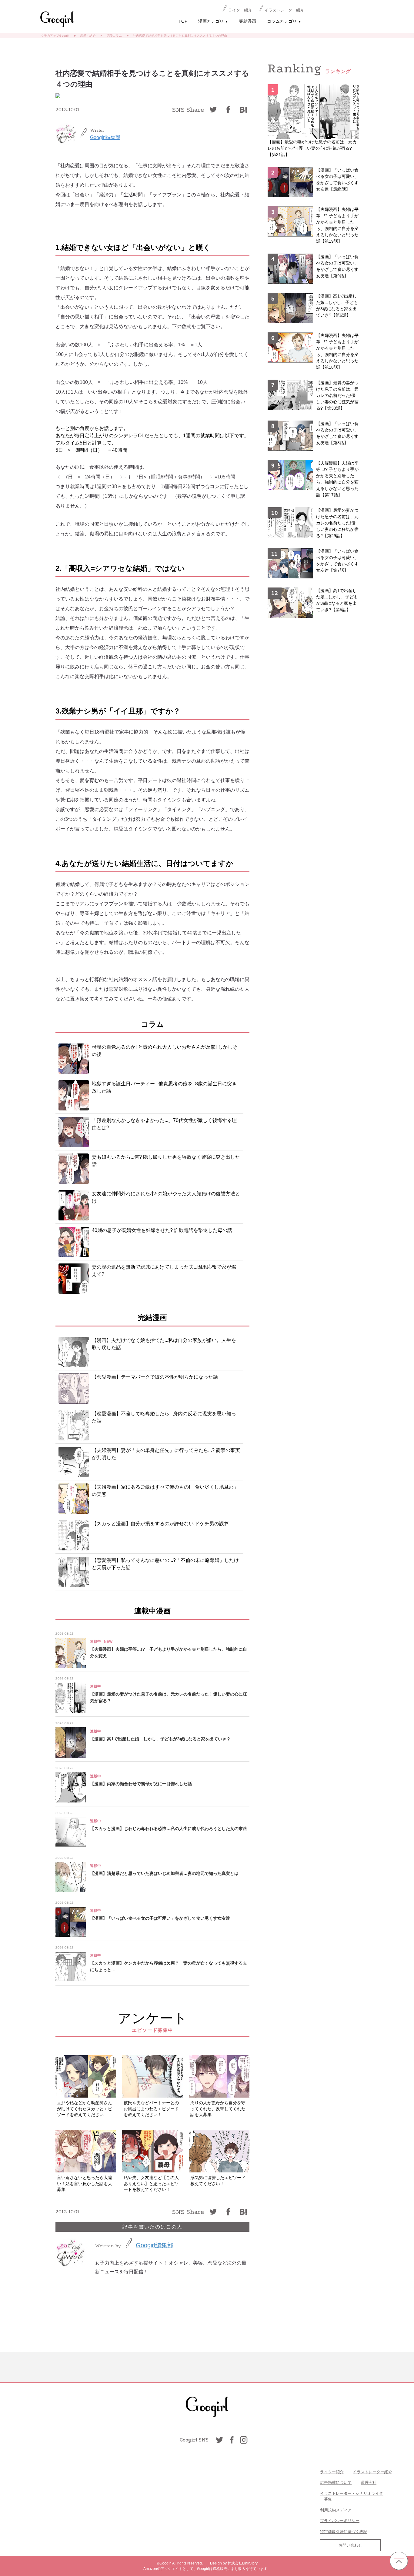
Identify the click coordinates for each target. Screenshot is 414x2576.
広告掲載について (336, 2483)
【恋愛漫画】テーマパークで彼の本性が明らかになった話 (155, 1377)
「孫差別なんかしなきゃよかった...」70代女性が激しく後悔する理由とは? (164, 1124)
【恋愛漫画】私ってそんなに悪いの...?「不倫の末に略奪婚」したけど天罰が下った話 (165, 1564)
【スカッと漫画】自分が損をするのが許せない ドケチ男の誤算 (160, 1524)
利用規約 (328, 2510)
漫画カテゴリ (213, 21)
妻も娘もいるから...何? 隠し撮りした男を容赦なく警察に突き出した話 (166, 1161)
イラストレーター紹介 (284, 10)
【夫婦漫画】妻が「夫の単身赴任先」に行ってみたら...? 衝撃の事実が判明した (166, 1454)
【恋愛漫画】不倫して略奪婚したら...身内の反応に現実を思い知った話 (164, 1417)
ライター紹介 (240, 10)
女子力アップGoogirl (55, 36)
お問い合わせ (350, 2545)
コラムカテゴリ (284, 21)
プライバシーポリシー (340, 2521)
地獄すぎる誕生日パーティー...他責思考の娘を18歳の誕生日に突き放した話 (164, 1087)
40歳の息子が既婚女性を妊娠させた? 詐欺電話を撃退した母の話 (162, 1230)
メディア (344, 2510)
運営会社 (369, 2483)
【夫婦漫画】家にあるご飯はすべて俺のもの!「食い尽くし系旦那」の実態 (165, 1491)
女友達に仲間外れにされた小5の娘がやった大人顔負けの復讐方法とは (166, 1197)
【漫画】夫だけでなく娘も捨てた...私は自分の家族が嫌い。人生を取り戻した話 (164, 1344)
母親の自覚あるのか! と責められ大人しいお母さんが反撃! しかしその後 (165, 1051)
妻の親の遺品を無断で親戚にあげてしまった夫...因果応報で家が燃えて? (164, 1271)
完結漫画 (248, 21)
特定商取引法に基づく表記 (344, 2532)
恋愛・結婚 (88, 36)
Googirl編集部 (105, 137)
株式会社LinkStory (243, 2563)
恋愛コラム (114, 36)
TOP (183, 21)
